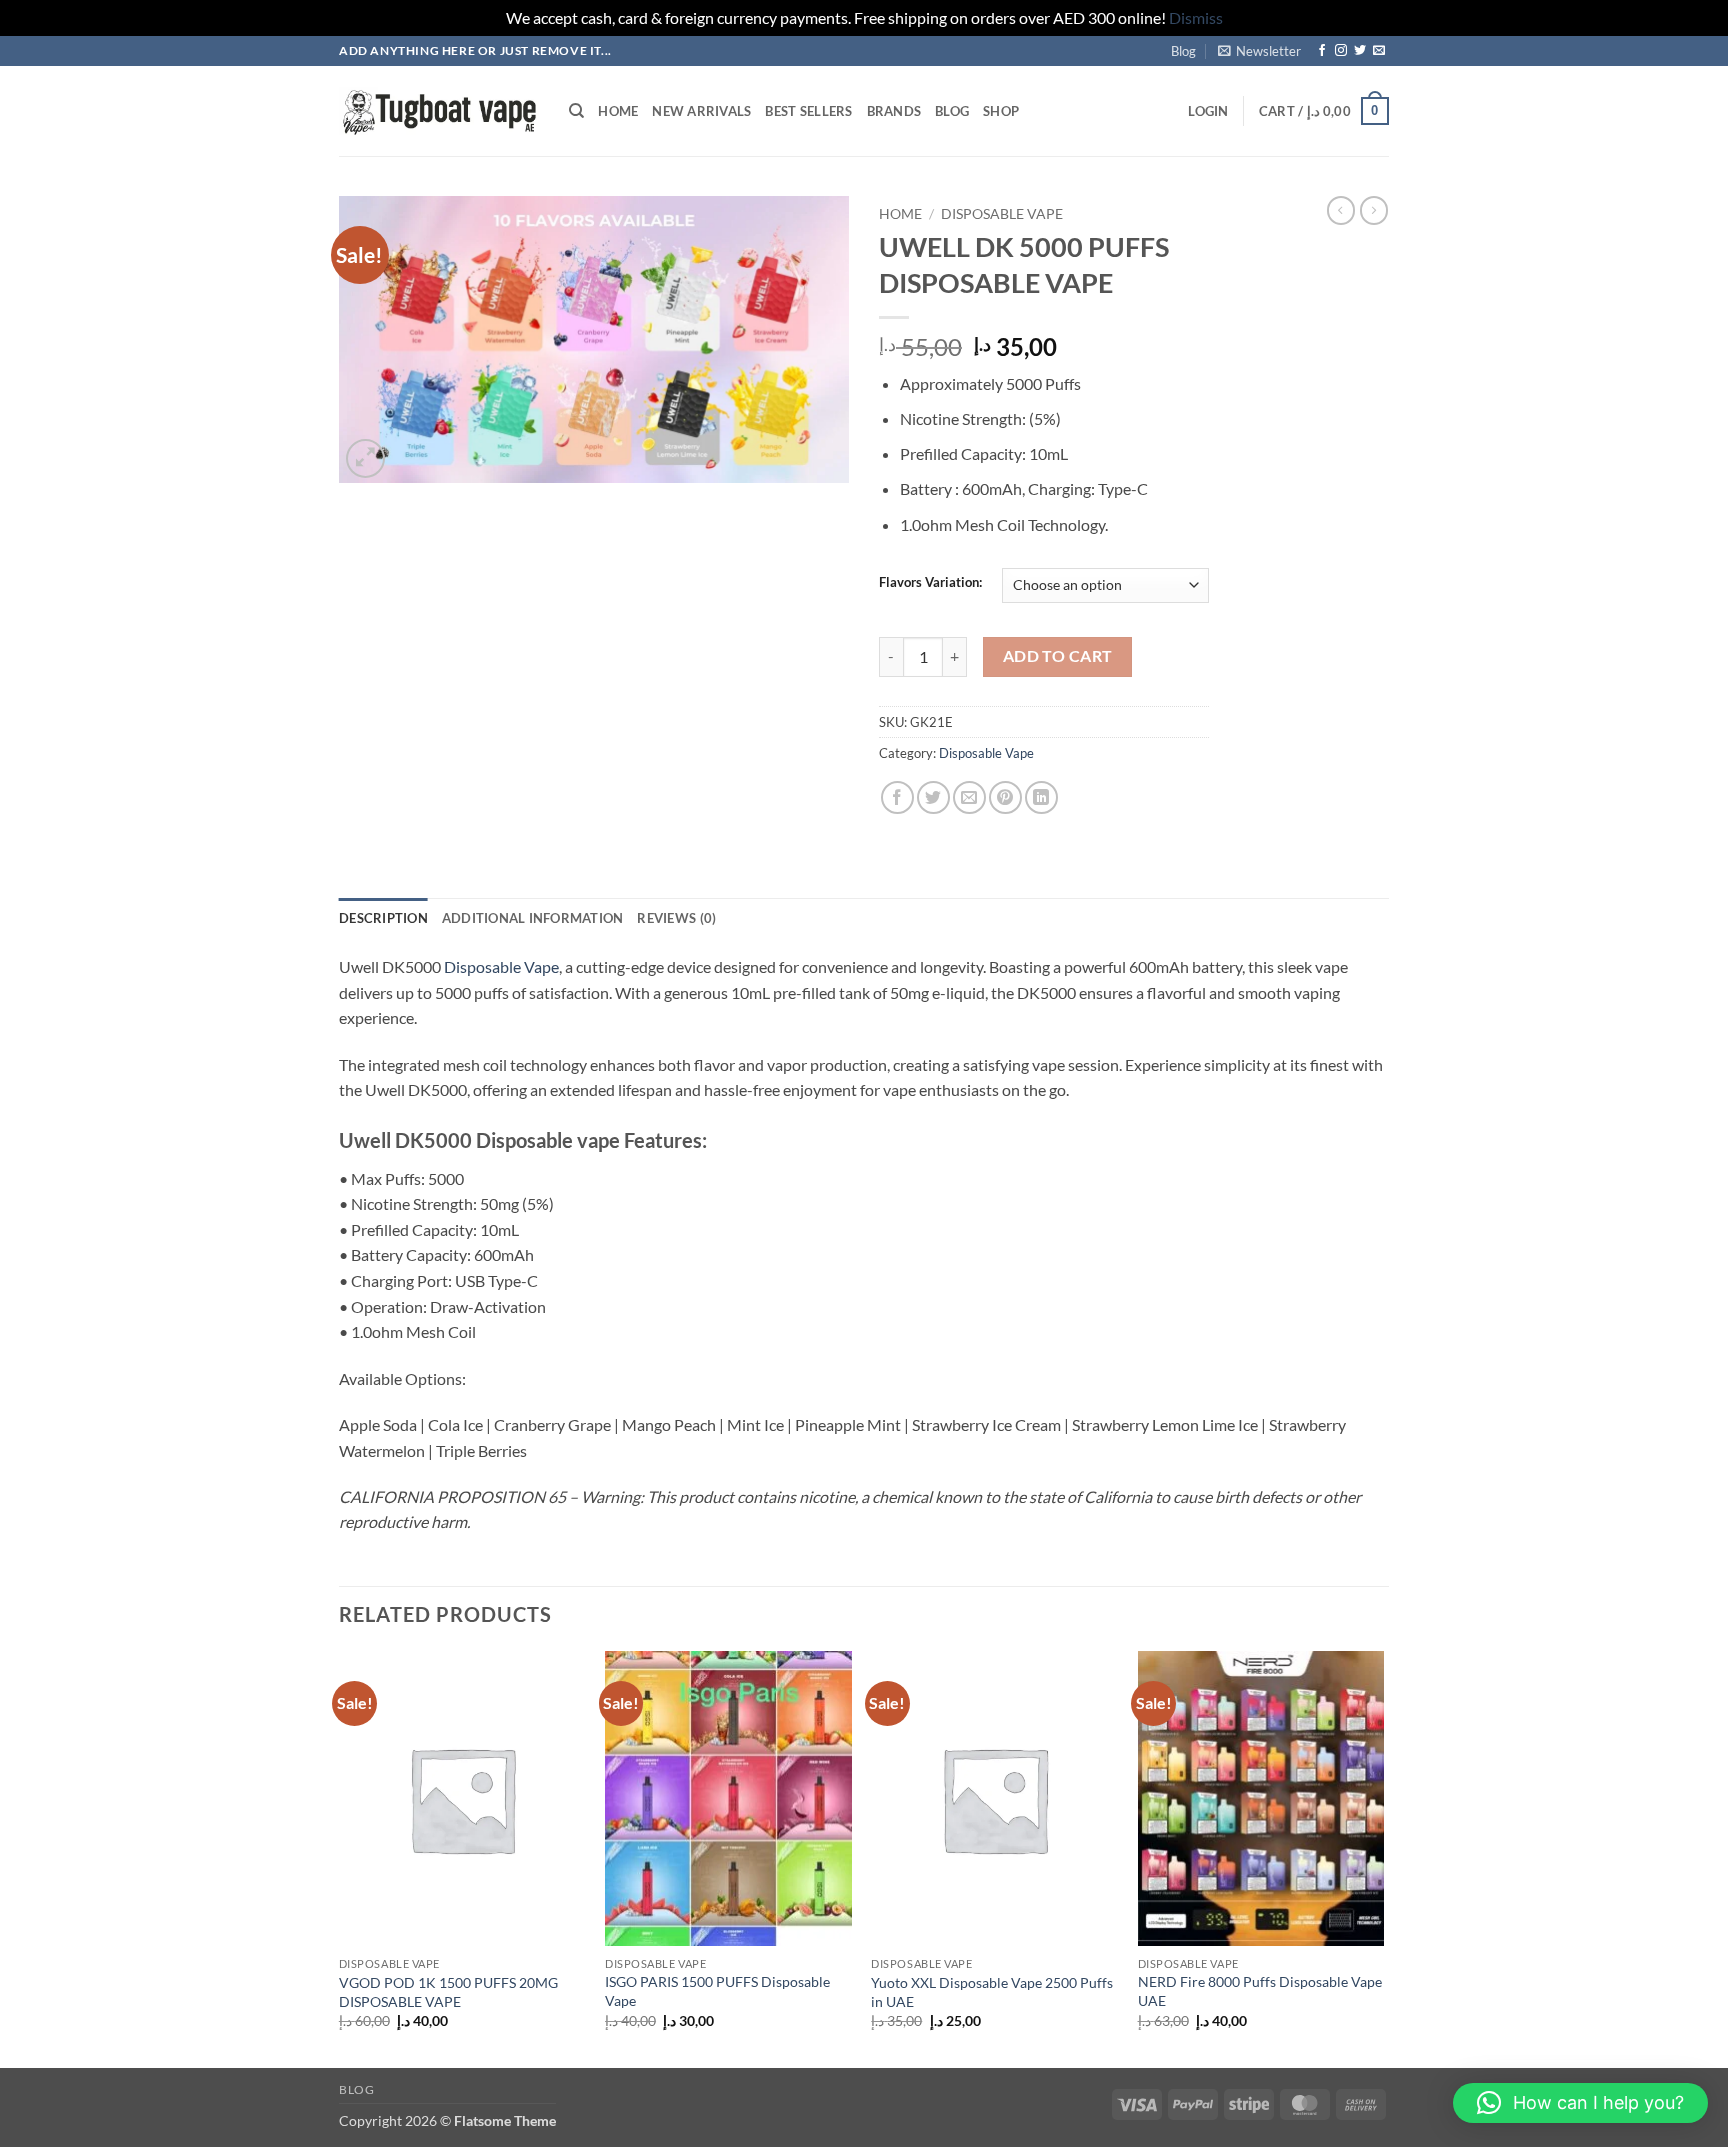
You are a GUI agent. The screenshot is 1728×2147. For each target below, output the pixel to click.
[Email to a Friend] (969, 797)
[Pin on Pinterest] (1005, 797)
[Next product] (1341, 210)
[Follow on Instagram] (1341, 51)
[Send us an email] (1379, 51)
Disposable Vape (1002, 214)
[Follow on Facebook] (1322, 51)
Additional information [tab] (533, 918)
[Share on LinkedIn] (1041, 797)
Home (618, 111)
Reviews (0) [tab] (676, 918)
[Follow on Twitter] (1360, 51)
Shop (1001, 111)
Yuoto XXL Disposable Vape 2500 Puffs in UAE (992, 1992)
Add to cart (1058, 656)
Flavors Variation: (930, 583)
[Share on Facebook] (897, 797)
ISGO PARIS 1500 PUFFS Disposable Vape (717, 1991)
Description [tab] (383, 918)
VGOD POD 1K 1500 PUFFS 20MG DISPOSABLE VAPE (448, 1992)
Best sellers (808, 111)
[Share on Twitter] (933, 797)
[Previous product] (1374, 210)
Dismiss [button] (1196, 17)
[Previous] (340, 1857)
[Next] (1383, 1857)
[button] (1259, 51)
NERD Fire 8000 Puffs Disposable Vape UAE (1260, 1991)
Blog (1183, 51)
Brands (894, 111)
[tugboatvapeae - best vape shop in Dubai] (439, 111)
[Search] (576, 111)
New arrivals (701, 111)
